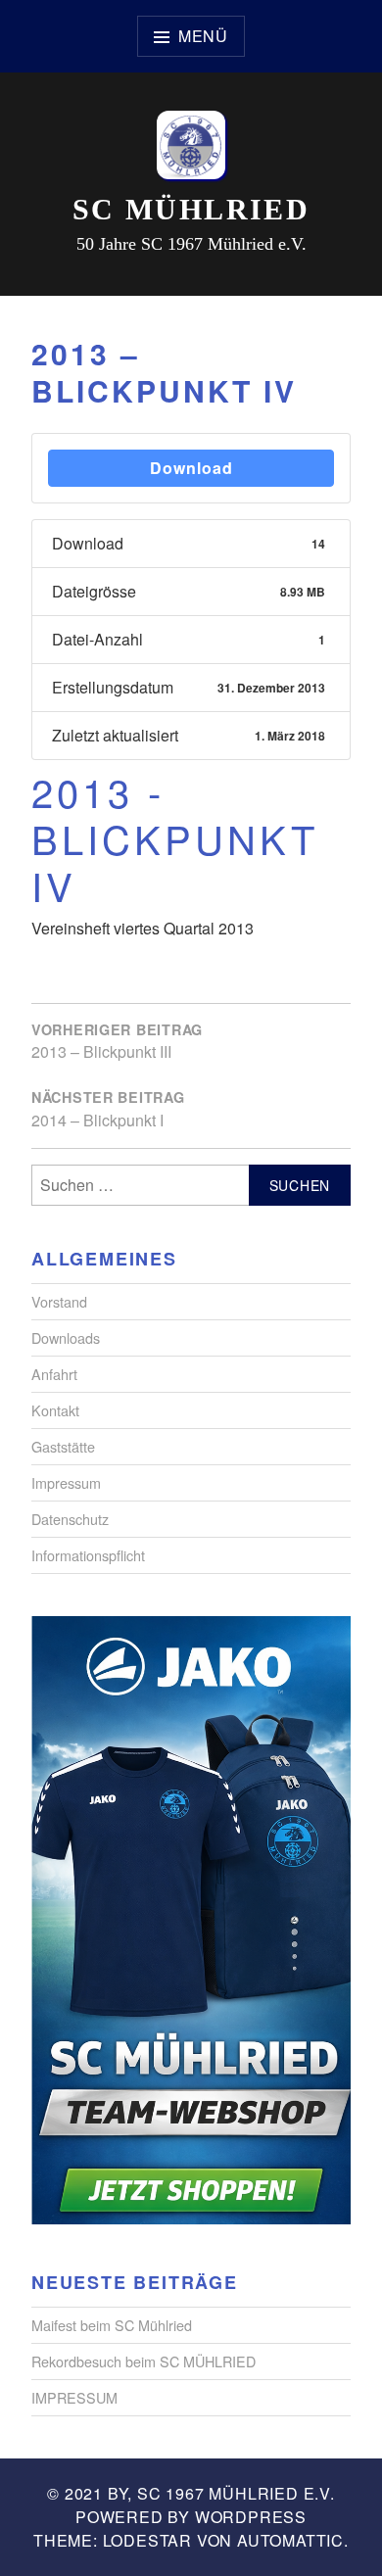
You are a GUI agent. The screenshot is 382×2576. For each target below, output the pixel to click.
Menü (203, 36)
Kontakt (55, 1410)
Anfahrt (54, 1374)
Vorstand (59, 1301)
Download (191, 468)
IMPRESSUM (74, 2397)
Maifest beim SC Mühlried (112, 2325)
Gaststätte (63, 1446)
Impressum (66, 1482)
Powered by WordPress (191, 2517)
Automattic (290, 2540)
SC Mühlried (191, 209)
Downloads (66, 1337)
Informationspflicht (88, 1555)
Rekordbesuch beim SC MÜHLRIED (143, 2361)
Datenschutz (70, 1519)
